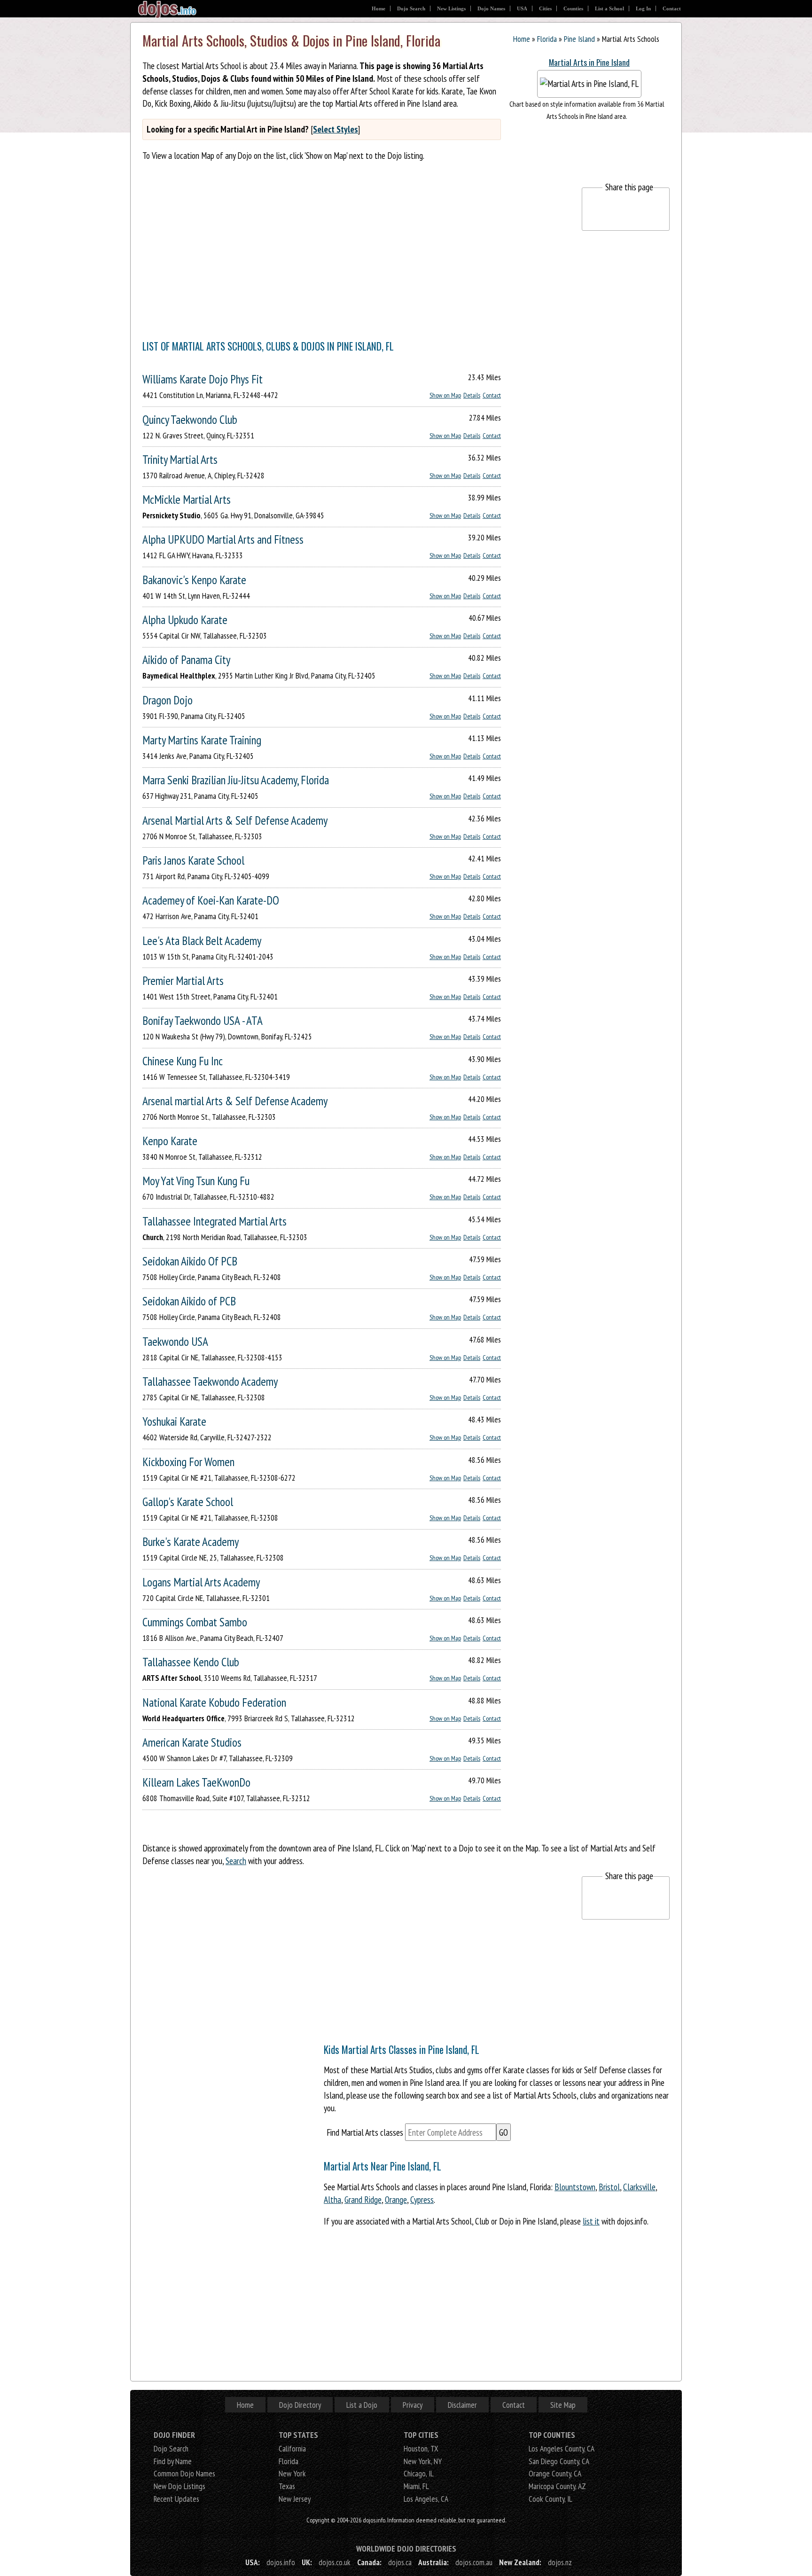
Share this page (629, 187)
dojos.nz (560, 2562)
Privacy (413, 2405)
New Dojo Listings (180, 2486)
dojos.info (281, 2562)
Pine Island (579, 39)
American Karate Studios (192, 1742)
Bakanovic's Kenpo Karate (194, 580)
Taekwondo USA (175, 1341)
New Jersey (295, 2499)
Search (236, 1861)
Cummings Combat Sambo (195, 1622)
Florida (547, 39)
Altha (332, 2199)
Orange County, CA (555, 2473)
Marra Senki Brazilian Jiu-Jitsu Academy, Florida (236, 780)
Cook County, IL (550, 2499)
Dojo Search (411, 8)
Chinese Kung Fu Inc (183, 1061)
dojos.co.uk (335, 2562)
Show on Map (445, 395)
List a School (609, 8)
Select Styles (336, 129)
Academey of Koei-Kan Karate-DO (211, 900)
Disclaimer (462, 2405)
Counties (573, 8)
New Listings (451, 8)
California (292, 2448)
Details (472, 395)
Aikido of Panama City (186, 660)
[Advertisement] (313, 253)
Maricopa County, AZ (557, 2486)
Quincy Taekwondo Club (190, 419)
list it (591, 2221)
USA (522, 8)
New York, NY (423, 2461)
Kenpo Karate (170, 1141)
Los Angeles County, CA (562, 2448)
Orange (396, 2199)
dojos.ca (400, 2562)
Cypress (422, 2199)
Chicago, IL (419, 2473)
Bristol (609, 2187)
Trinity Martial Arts (180, 459)
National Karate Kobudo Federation (214, 1702)
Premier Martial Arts (183, 980)
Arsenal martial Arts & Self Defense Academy (235, 1101)
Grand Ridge (363, 2199)
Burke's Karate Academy (191, 1542)
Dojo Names (491, 8)
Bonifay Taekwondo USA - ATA (203, 1020)
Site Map (563, 2405)
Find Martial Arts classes (365, 2132)
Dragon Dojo (168, 700)
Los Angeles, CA (426, 2499)
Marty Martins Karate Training (202, 740)
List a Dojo (362, 2405)
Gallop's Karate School (188, 1502)
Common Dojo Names (184, 2473)
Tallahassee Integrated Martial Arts (215, 1221)
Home (379, 8)
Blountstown (575, 2187)
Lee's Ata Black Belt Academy (202, 941)
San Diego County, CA (559, 2461)
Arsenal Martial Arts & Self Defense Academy (235, 820)
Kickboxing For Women (188, 1462)
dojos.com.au (474, 2562)
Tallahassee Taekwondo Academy (210, 1381)
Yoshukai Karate (174, 1421)
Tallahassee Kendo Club (191, 1662)
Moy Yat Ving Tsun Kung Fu (196, 1181)
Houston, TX (421, 2448)
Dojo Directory (300, 2405)
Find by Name (173, 2461)
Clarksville (639, 2187)
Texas (287, 2486)
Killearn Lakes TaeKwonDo (196, 1782)
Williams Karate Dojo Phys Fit (203, 379)
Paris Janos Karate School (193, 860)
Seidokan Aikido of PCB (189, 1301)
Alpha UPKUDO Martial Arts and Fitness (223, 539)
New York (292, 2473)
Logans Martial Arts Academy (201, 1582)
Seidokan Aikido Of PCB (190, 1261)
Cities (545, 8)
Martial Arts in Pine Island (589, 62)
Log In (643, 8)
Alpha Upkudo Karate (185, 620)
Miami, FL (416, 2486)
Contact (672, 8)
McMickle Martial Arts (187, 499)
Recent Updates (176, 2499)
